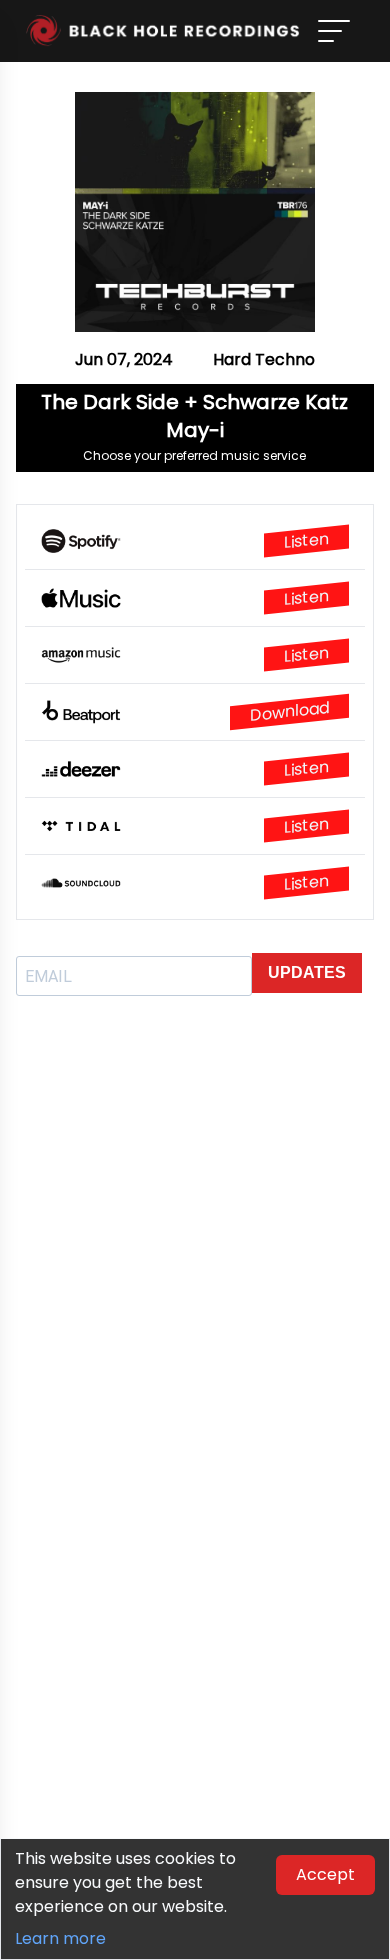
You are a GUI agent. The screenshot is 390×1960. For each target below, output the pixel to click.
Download (289, 711)
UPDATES (307, 972)
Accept (325, 1874)
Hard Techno (264, 359)
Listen (306, 541)
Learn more (60, 1938)
